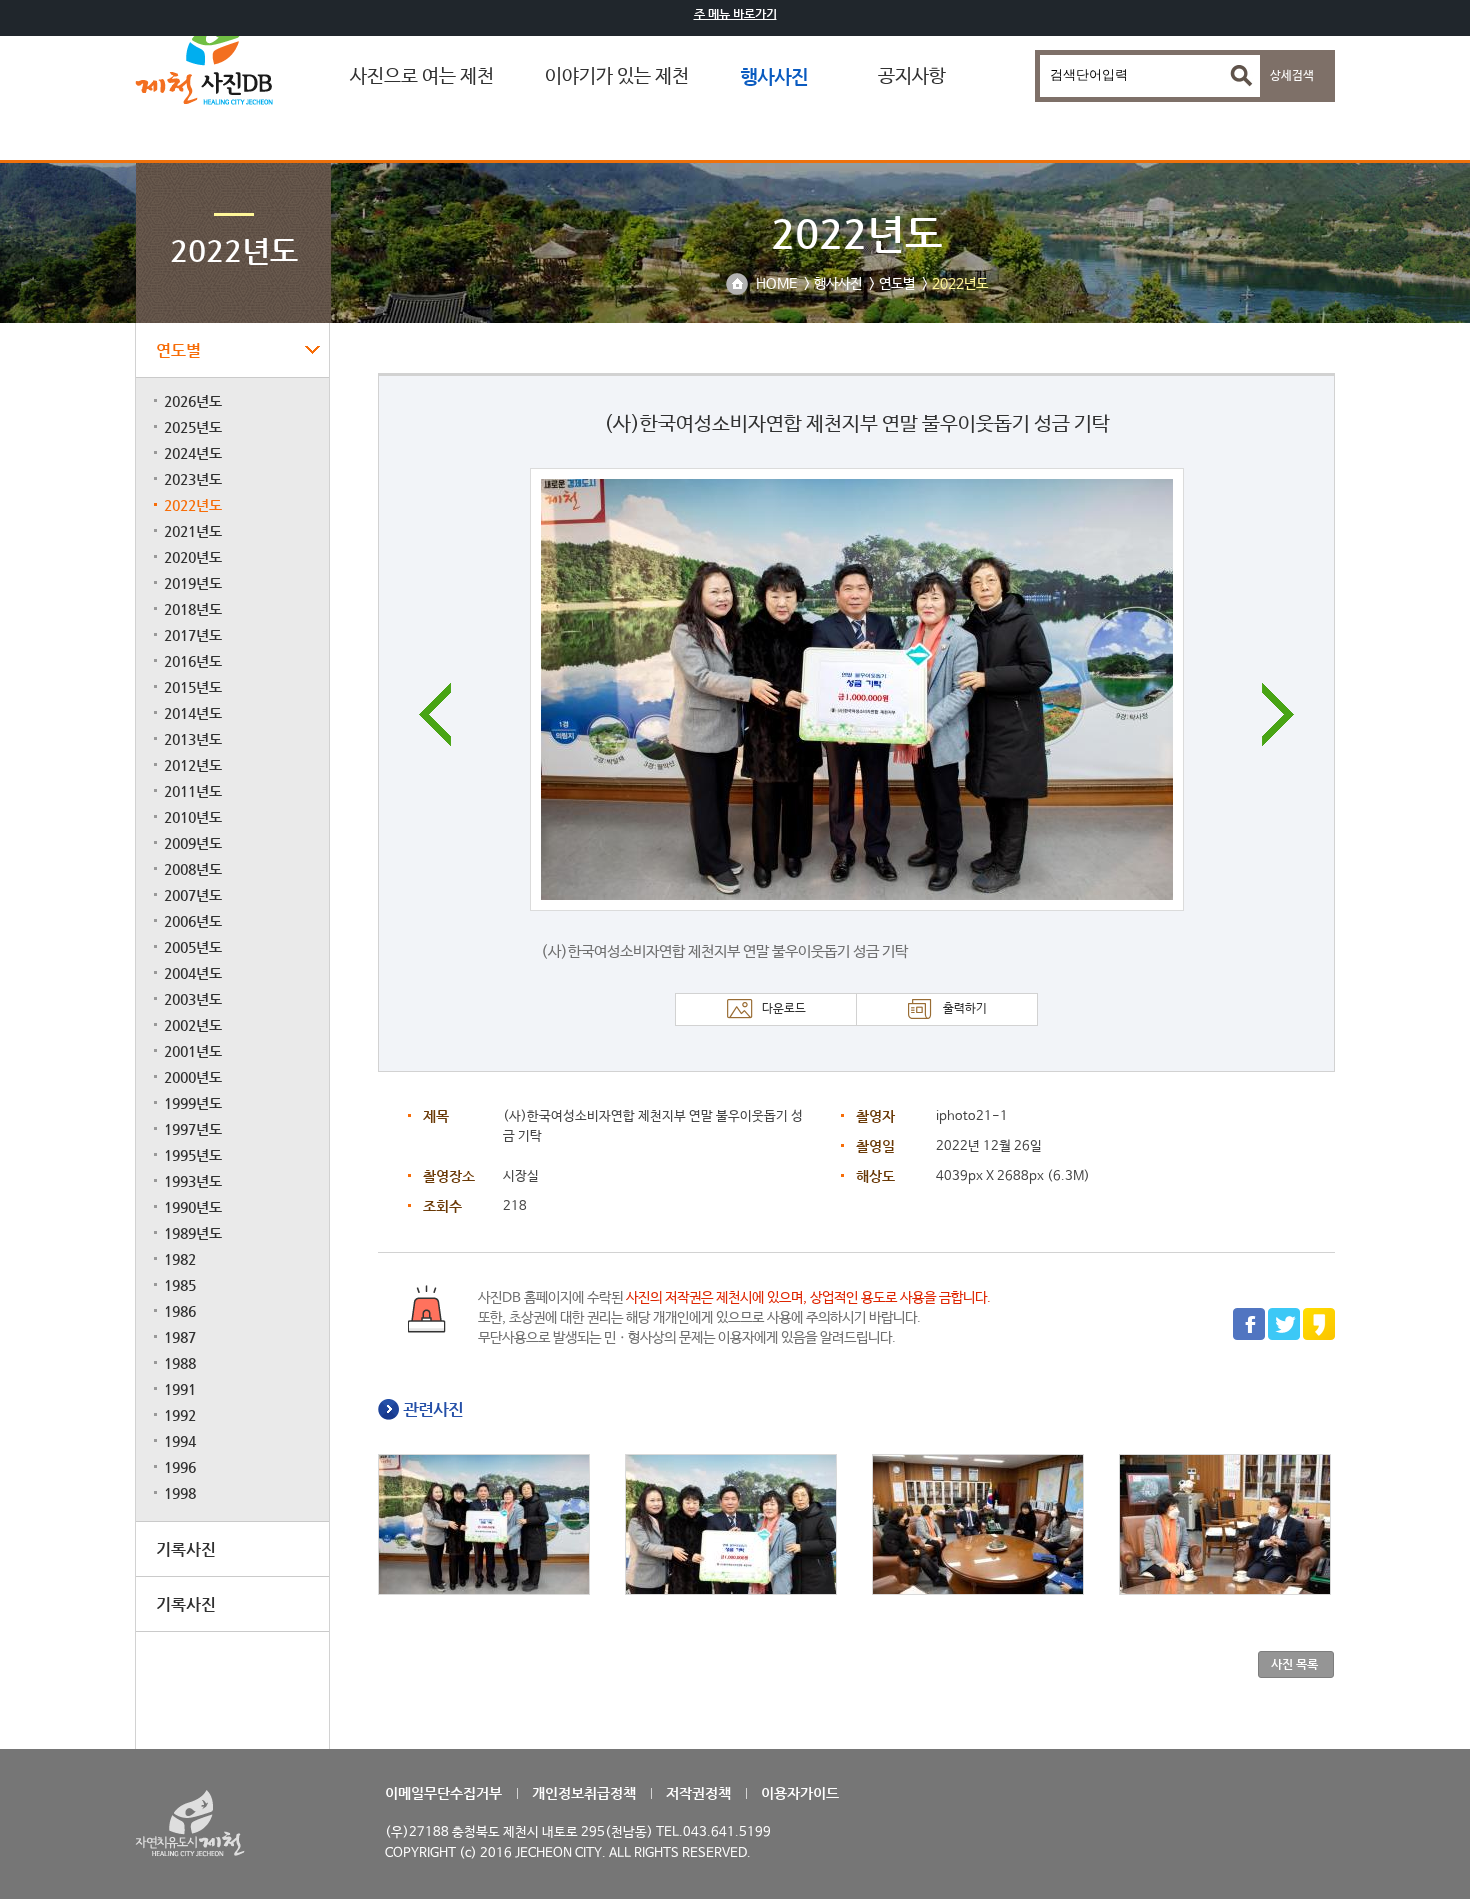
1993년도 (193, 1181)
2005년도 (193, 947)
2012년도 (193, 765)
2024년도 (193, 453)
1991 (180, 1389)
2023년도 (193, 479)
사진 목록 (1294, 1664)
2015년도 (193, 687)
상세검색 (1292, 76)
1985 (180, 1285)
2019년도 (193, 583)
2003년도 (193, 999)
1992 (180, 1415)
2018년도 (193, 609)
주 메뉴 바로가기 (735, 14)
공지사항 (912, 77)
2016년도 (193, 661)
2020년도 (193, 557)
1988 (180, 1363)
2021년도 (193, 531)
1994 (180, 1441)
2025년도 (193, 427)
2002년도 (193, 1025)
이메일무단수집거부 (443, 1793)
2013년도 (193, 739)
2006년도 (193, 921)
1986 (180, 1311)
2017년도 (193, 635)
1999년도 (193, 1103)
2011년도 (193, 791)
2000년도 (193, 1077)
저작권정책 (698, 1793)
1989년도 (193, 1233)
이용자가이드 (800, 1793)
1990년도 (193, 1207)
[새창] (1249, 1337)
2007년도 (193, 895)
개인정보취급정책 (584, 1793)
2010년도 (193, 817)
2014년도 (193, 713)
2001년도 (193, 1051)
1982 (180, 1259)
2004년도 (193, 973)
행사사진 (774, 76)
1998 (180, 1493)
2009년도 (193, 843)
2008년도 (193, 869)
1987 (180, 1337)
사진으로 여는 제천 (422, 77)
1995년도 (193, 1155)
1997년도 (193, 1129)
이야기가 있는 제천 (617, 77)
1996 (180, 1467)
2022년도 (193, 505)
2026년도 (193, 401)
